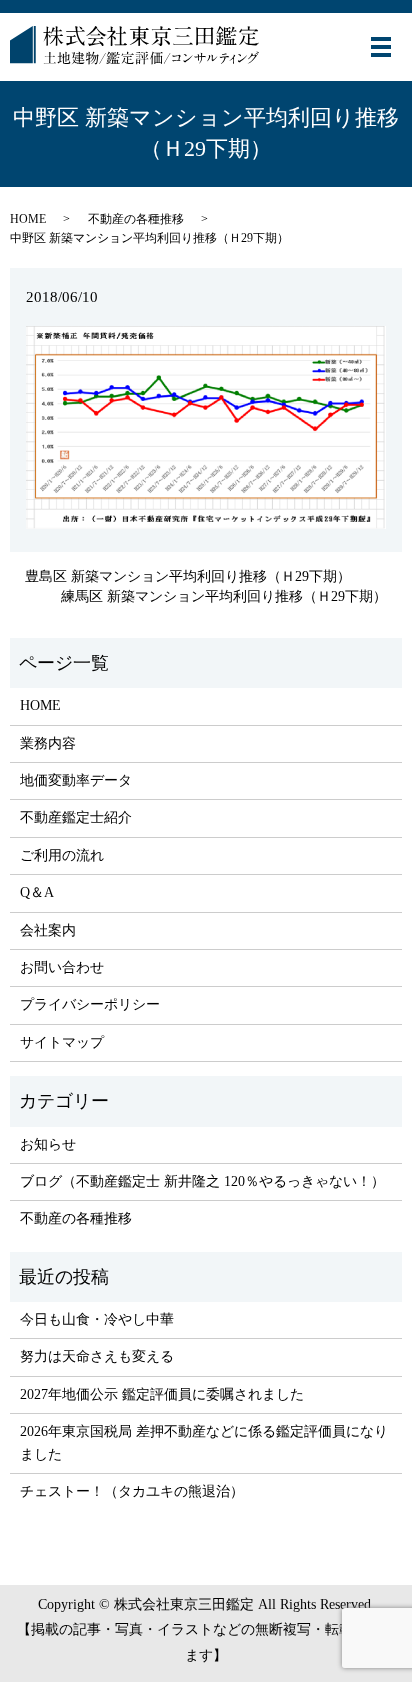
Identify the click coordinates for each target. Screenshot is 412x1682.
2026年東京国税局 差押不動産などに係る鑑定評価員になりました (204, 1442)
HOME (28, 219)
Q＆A (37, 892)
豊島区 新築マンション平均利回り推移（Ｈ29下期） (188, 576)
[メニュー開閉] (381, 47)
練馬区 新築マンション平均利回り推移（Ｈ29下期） (224, 596)
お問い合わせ (62, 967)
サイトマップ (62, 1042)
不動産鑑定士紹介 (76, 817)
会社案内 (48, 930)
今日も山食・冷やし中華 (97, 1319)
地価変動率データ (76, 780)
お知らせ (48, 1144)
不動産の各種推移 (136, 219)
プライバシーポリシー (90, 1004)
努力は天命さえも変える (97, 1356)
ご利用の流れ (62, 855)
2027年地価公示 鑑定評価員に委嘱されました (162, 1394)
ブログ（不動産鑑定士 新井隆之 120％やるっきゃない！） (202, 1181)
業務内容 (48, 743)
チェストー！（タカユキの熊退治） (132, 1491)
